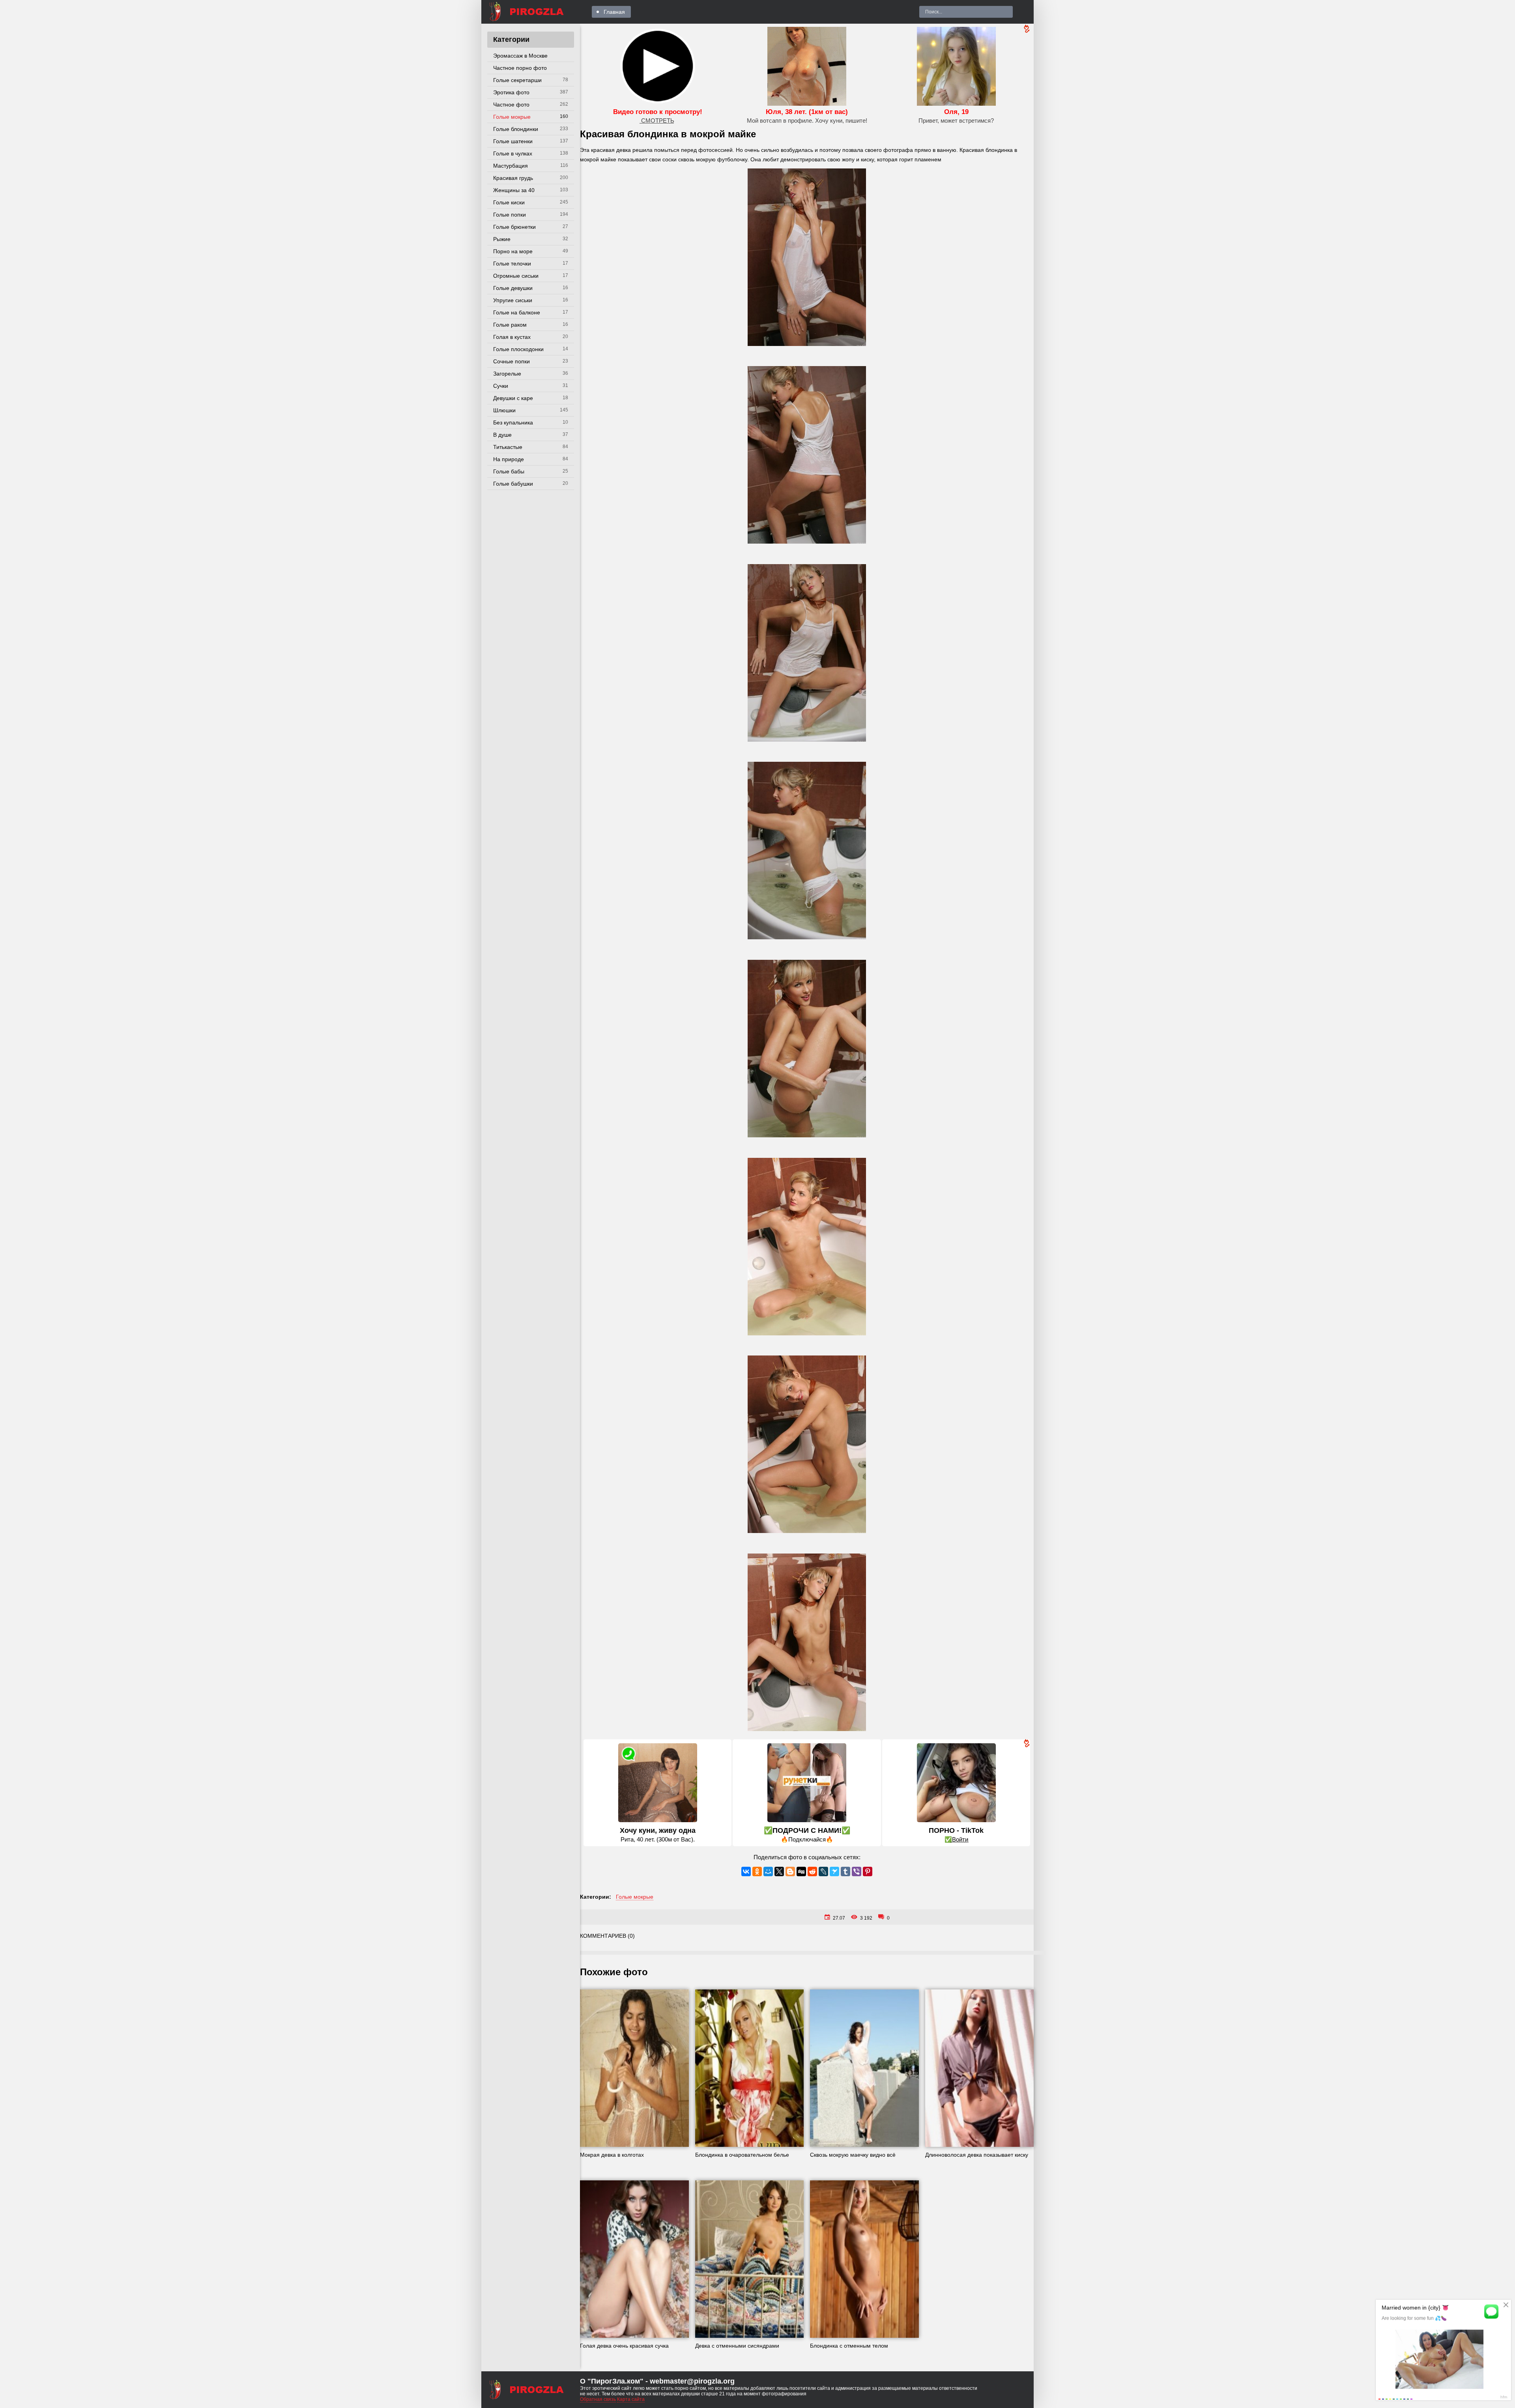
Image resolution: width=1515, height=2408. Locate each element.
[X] (779, 1871)
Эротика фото (511, 92)
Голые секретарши (517, 80)
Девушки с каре (513, 398)
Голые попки (510, 215)
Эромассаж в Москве (520, 56)
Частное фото (511, 105)
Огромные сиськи (516, 276)
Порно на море (513, 251)
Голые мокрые (512, 117)
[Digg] (801, 1871)
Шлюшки (504, 410)
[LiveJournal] (823, 1871)
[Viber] (857, 1871)
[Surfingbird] (834, 1871)
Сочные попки (512, 361)
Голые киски (509, 202)
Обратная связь (598, 2399)
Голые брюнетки (514, 227)
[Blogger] (790, 1871)
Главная (614, 12)
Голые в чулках (513, 153)
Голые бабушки (513, 484)
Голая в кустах (512, 337)
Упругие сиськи (513, 300)
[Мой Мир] (768, 1871)
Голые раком (510, 325)
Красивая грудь (513, 178)
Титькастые (508, 447)
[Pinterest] (868, 1871)
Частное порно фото (520, 68)
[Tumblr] (845, 1871)
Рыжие (502, 239)
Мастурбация (511, 166)
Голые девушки (513, 288)
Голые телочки (512, 264)
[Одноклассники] (757, 1871)
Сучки (501, 386)
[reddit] (812, 1871)
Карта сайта (631, 2399)
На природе (509, 459)
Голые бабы (509, 471)
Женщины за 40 (514, 190)
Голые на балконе (517, 312)
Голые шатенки (513, 141)
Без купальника (513, 423)
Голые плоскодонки (518, 349)
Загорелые (507, 374)
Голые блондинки (516, 129)
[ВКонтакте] (746, 1871)
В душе (502, 435)
